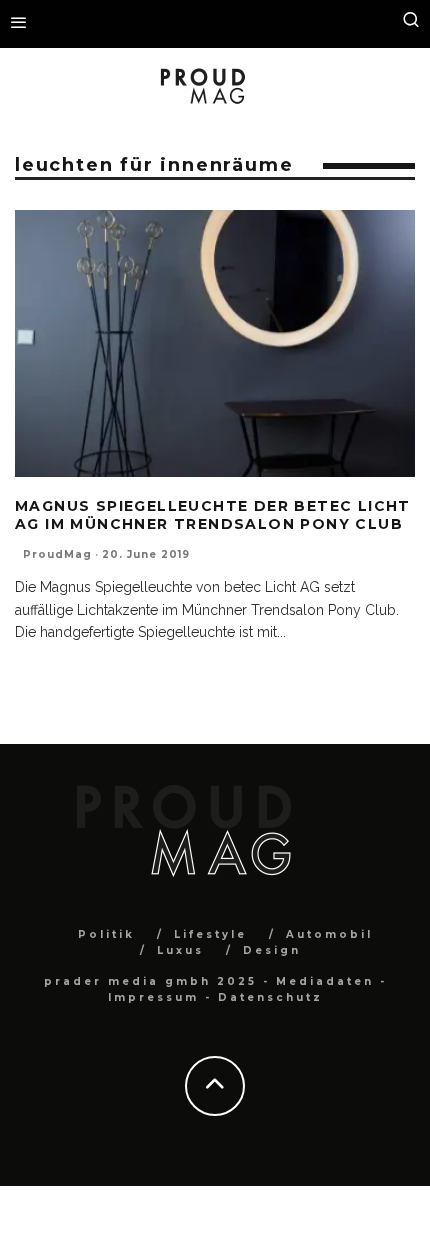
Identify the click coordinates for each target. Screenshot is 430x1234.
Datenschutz (270, 997)
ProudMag (57, 554)
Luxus (180, 950)
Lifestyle (210, 934)
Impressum (153, 997)
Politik (106, 934)
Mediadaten (325, 981)
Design (272, 950)
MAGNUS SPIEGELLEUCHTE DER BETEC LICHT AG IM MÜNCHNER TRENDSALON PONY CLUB (213, 515)
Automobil (329, 934)
